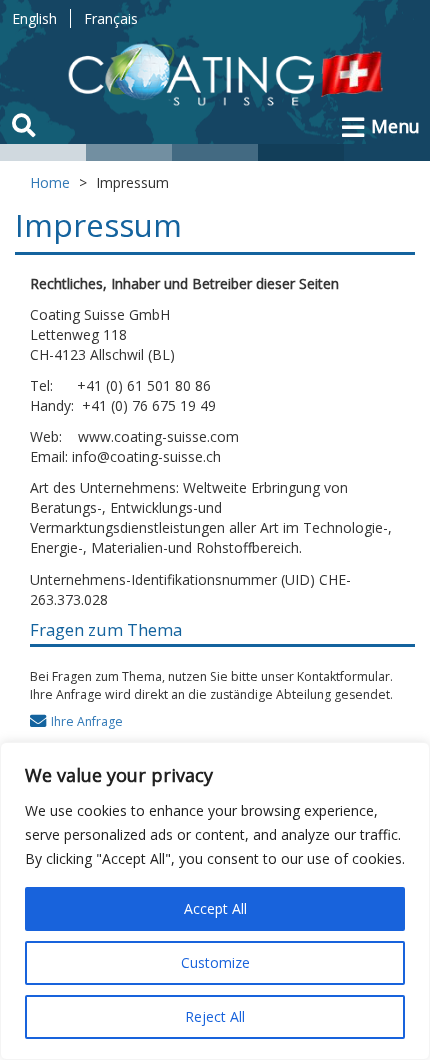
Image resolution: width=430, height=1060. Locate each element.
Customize (215, 962)
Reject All (215, 1016)
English (34, 18)
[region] (215, 901)
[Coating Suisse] (230, 77)
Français (111, 18)
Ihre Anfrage (87, 721)
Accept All (215, 908)
